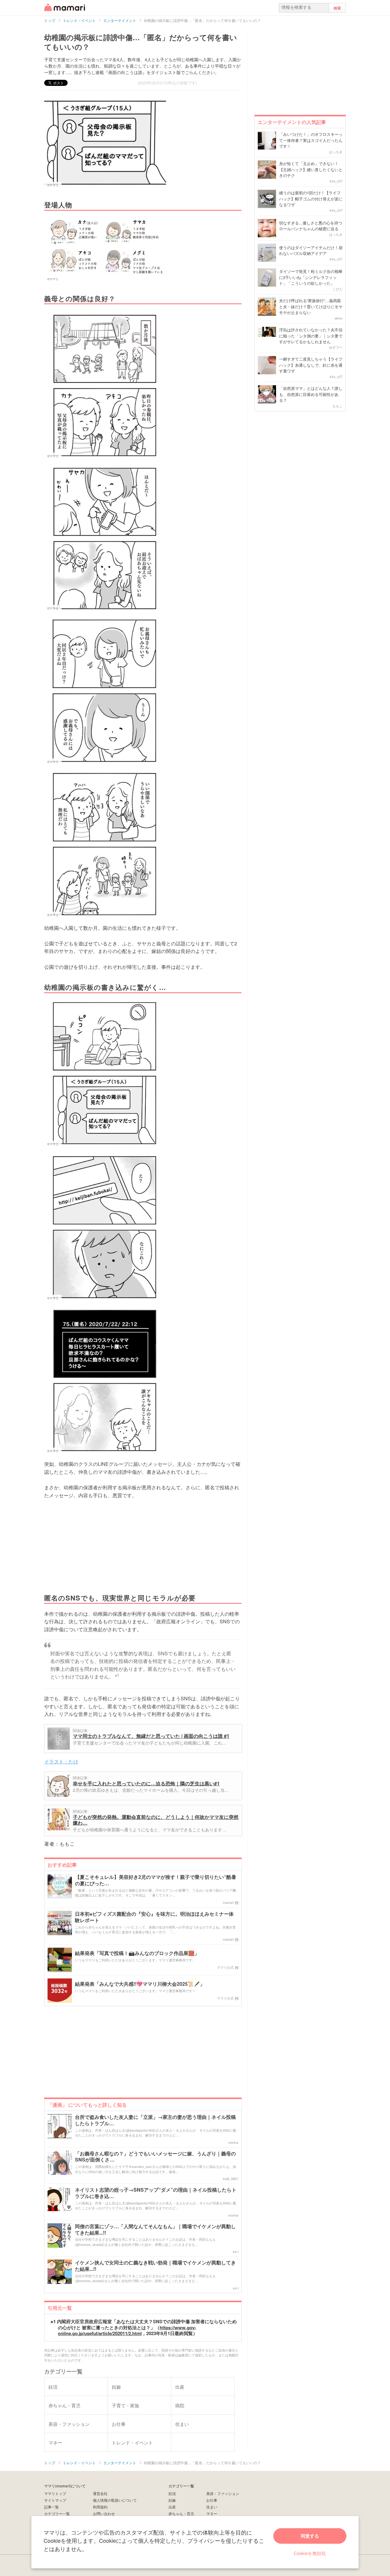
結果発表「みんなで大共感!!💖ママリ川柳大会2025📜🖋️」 (140, 1984)
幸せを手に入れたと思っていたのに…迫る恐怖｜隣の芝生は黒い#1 (146, 1783)
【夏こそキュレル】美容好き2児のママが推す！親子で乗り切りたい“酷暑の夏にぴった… (156, 1880)
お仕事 (212, 2500)
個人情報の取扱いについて (115, 2500)
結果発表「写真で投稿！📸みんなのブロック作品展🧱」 (137, 1953)
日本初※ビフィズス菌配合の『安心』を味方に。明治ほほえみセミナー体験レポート (154, 1917)
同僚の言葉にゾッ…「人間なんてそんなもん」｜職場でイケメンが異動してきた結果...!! (155, 2230)
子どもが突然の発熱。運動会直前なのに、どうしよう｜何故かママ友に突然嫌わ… (156, 1820)
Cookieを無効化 (310, 2553)
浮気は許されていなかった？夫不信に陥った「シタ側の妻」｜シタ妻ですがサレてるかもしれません (311, 336)
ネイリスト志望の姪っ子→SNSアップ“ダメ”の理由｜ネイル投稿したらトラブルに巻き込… (156, 2193)
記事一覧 (51, 2507)
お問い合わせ (104, 2513)
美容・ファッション (223, 2493)
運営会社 (100, 2493)
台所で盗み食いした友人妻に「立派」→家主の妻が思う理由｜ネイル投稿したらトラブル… (155, 2120)
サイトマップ (55, 2500)
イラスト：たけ (61, 1761)
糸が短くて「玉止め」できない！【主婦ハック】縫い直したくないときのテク (311, 169)
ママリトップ (55, 2493)
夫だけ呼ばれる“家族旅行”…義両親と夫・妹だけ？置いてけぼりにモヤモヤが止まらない (311, 306)
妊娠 (172, 2500)
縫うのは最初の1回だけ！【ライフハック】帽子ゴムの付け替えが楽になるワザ (311, 199)
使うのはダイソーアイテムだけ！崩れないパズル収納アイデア (311, 251)
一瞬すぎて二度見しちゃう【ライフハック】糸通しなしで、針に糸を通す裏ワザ (311, 365)
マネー (212, 2513)
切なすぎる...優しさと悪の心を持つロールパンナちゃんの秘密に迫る (311, 226)
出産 (172, 2507)
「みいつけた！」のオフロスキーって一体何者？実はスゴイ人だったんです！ (311, 140)
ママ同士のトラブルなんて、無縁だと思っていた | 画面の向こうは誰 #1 (151, 1736)
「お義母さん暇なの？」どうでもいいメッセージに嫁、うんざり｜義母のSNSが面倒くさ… (155, 2157)
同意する (310, 2536)
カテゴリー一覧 (57, 2513)
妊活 (172, 2493)
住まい (212, 2507)
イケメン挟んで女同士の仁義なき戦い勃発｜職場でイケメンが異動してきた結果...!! (155, 2266)
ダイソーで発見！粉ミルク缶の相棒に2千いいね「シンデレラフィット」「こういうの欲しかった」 (311, 277)
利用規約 (100, 2507)
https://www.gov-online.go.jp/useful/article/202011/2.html (127, 2331)
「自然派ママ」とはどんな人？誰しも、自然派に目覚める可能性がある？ (311, 394)
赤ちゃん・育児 (181, 2513)
